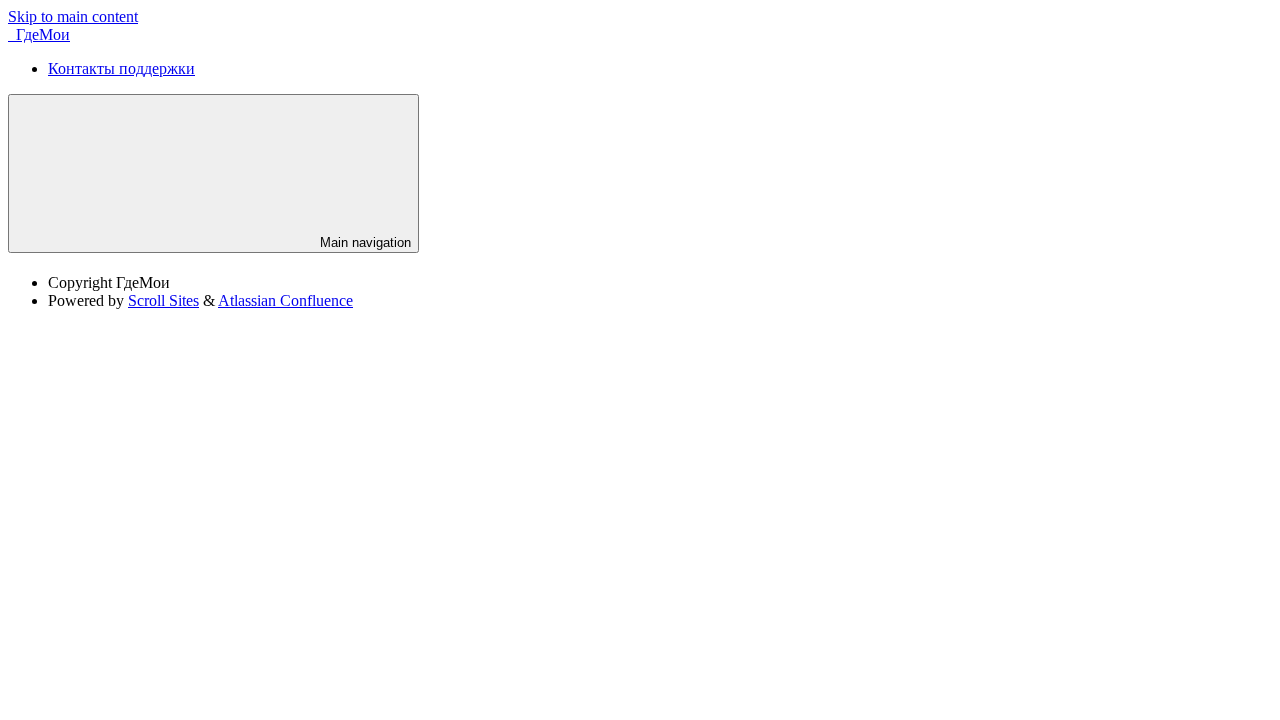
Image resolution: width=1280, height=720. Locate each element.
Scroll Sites (163, 300)
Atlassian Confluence (285, 300)
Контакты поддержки (121, 68)
